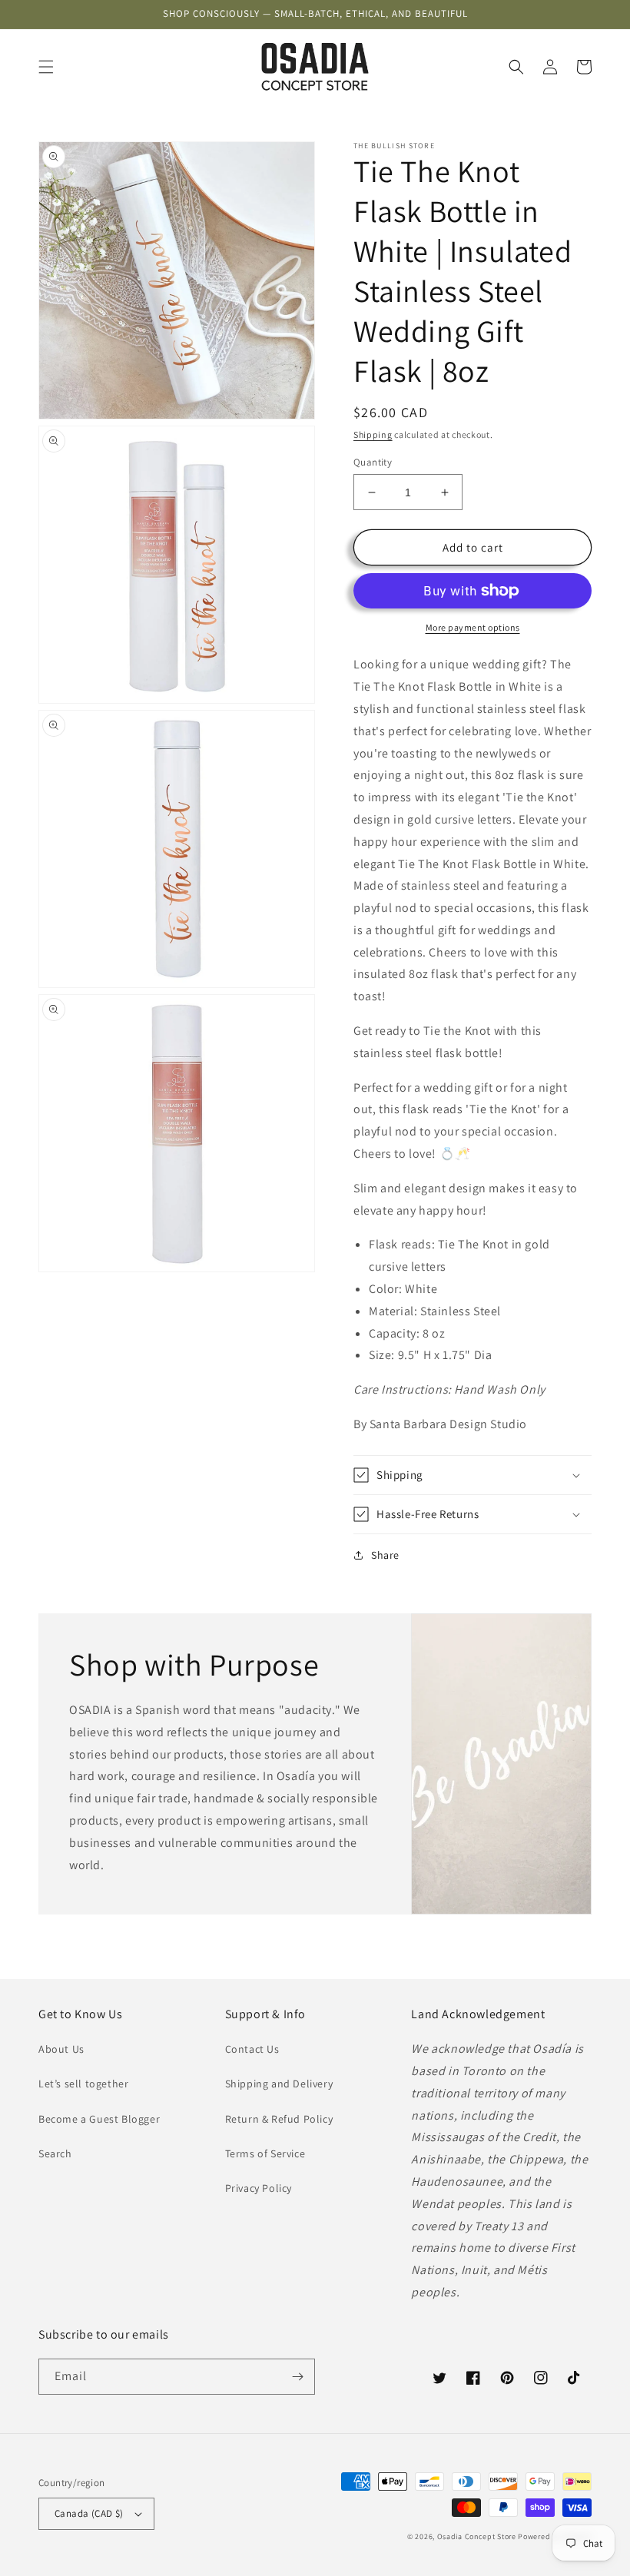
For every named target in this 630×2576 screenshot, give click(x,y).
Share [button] (385, 1555)
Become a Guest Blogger (99, 2119)
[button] (46, 67)
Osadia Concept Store (477, 2536)
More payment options (473, 627)
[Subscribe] (297, 2377)
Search (55, 2153)
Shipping (373, 434)
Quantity (373, 462)
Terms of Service (265, 2153)
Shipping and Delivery (279, 2084)
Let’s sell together (83, 2084)
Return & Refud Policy (279, 2119)
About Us (61, 2049)
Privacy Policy (259, 2188)
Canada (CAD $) (89, 2513)
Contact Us (252, 2049)
